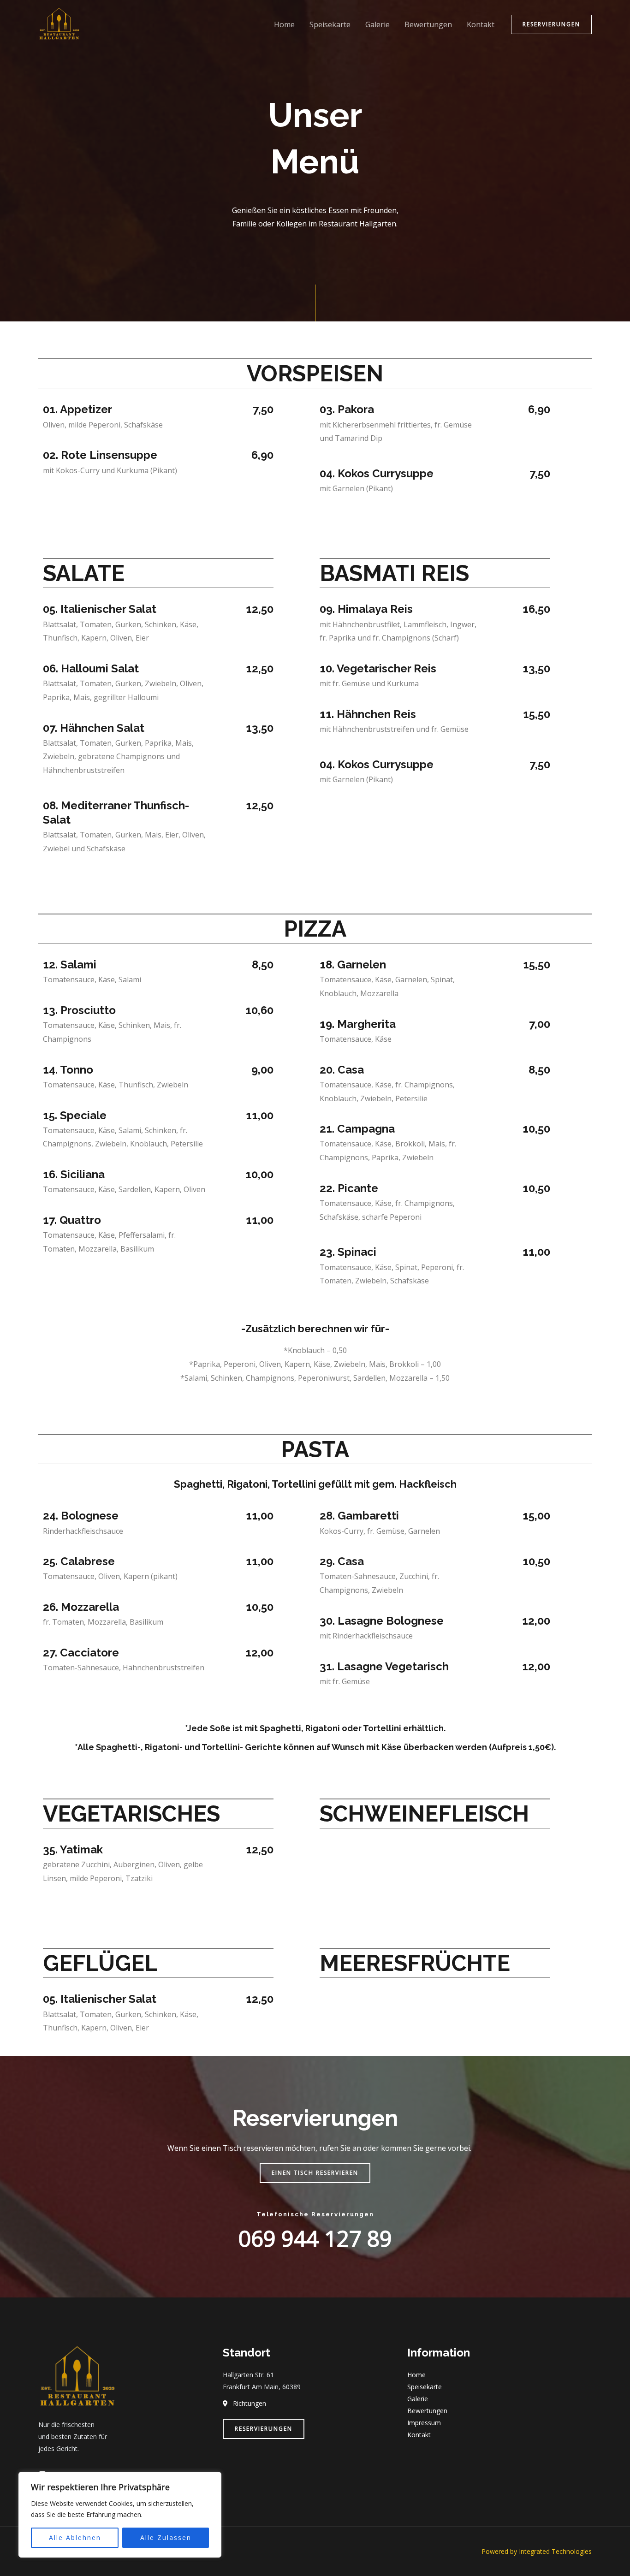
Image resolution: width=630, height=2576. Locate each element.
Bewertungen (428, 24)
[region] (120, 2515)
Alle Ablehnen (75, 2537)
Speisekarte (330, 24)
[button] (551, 24)
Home (284, 24)
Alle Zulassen (166, 2537)
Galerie (377, 24)
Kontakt (481, 24)
